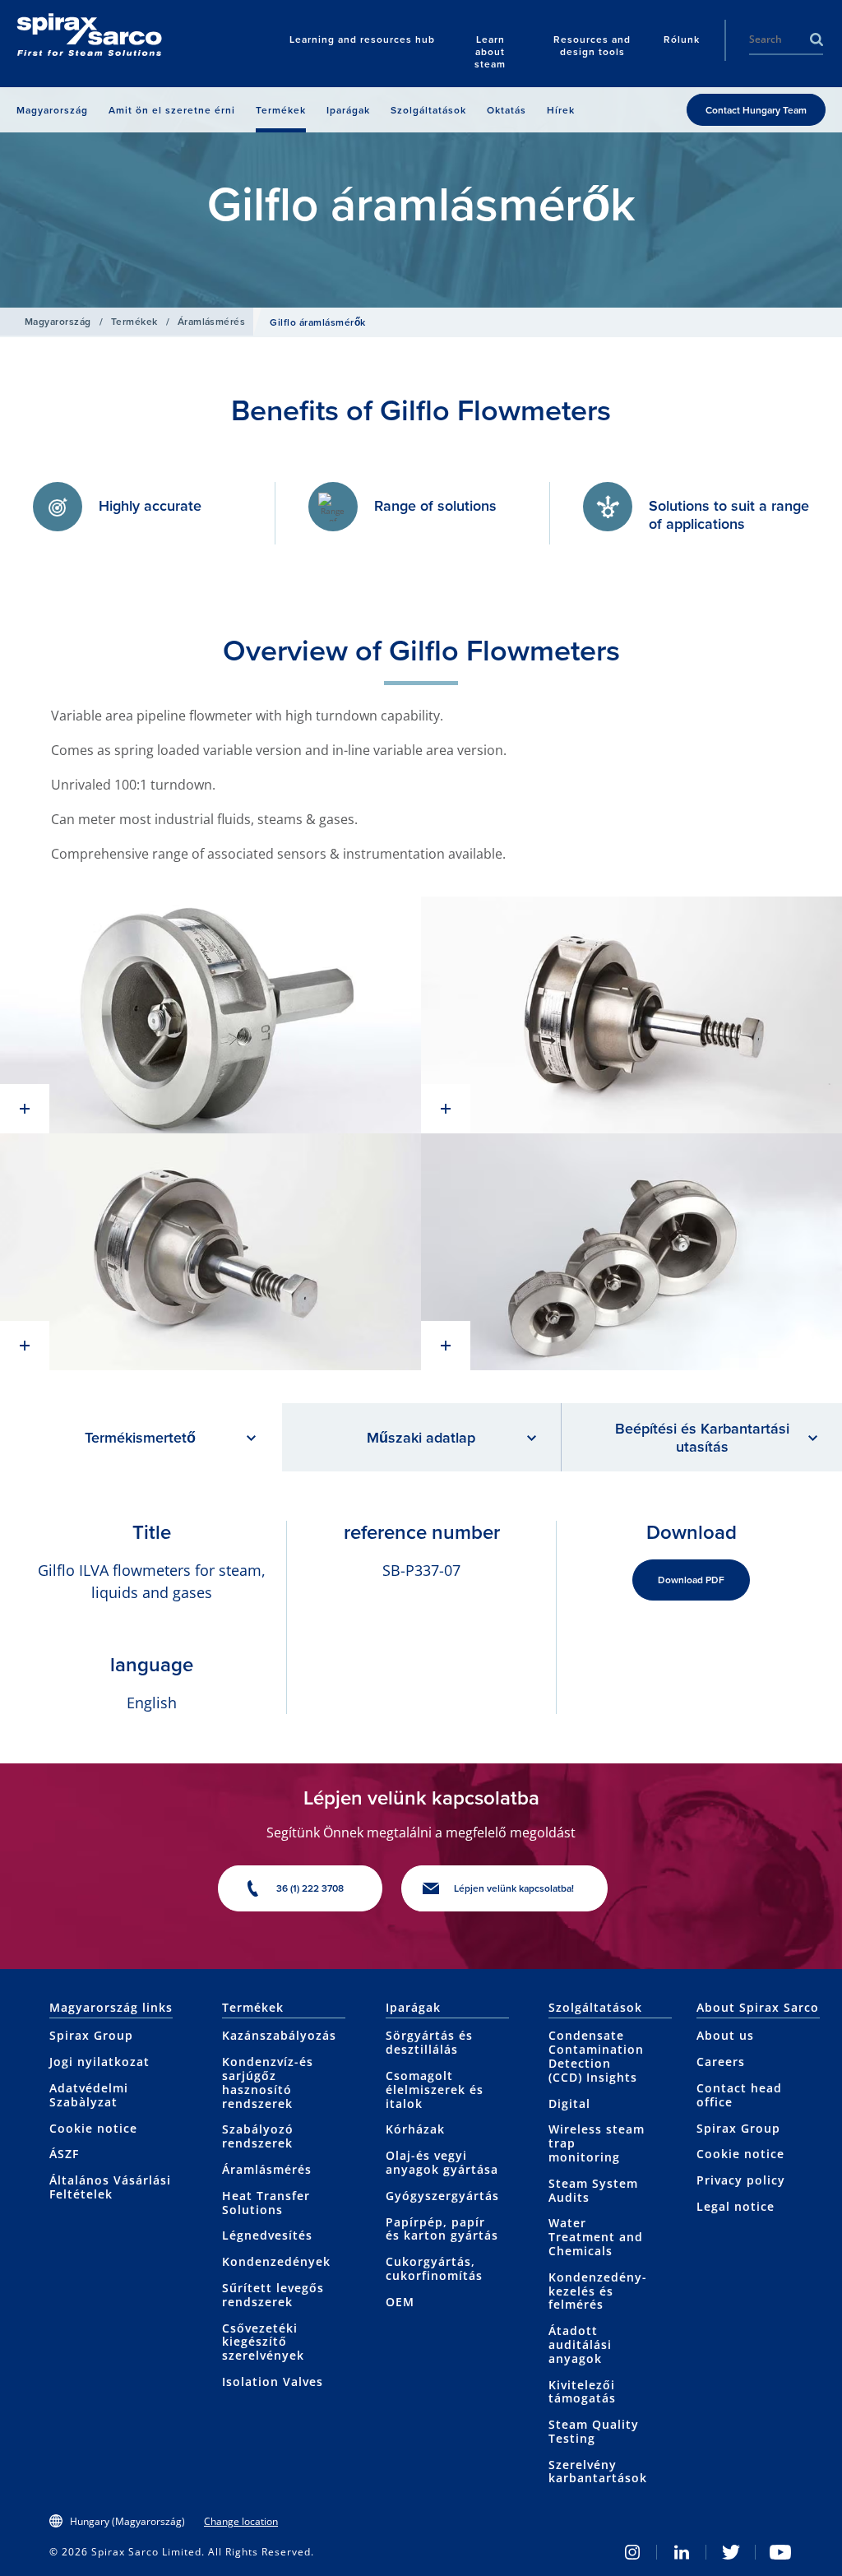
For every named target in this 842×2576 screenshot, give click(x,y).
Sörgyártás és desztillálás (429, 2042)
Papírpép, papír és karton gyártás (442, 2229)
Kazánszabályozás (279, 2035)
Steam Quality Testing (594, 2431)
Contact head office (739, 2095)
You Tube (780, 2552)
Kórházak (415, 2129)
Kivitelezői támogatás (582, 2392)
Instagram (632, 2552)
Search (817, 39)
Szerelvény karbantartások (598, 2472)
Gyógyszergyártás (442, 2196)
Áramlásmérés (212, 321)
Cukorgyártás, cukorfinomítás (434, 2268)
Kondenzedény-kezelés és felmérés (598, 2291)
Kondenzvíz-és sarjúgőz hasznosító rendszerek (268, 2082)
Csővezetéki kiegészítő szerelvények (263, 2342)
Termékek (134, 321)
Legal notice (736, 2206)
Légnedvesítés (267, 2235)
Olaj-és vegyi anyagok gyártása (442, 2162)
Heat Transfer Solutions (266, 2203)
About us (725, 2035)
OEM (400, 2302)
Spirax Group (91, 2035)
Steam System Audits (593, 2190)
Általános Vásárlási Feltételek (110, 2187)
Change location (241, 2521)
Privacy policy (741, 2180)
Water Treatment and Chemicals (596, 2237)
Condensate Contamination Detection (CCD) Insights (596, 2056)
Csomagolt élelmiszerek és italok (435, 2090)
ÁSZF (64, 2154)
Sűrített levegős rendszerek (273, 2295)
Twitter (731, 2552)
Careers (721, 2062)
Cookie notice (93, 2128)
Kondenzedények (276, 2261)
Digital (569, 2103)
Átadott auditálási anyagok (580, 2344)
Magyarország (58, 321)
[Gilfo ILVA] (210, 1015)
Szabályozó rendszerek (258, 2136)
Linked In (682, 2552)
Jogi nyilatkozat (99, 2062)
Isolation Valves (273, 2381)
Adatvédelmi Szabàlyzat (89, 2095)
